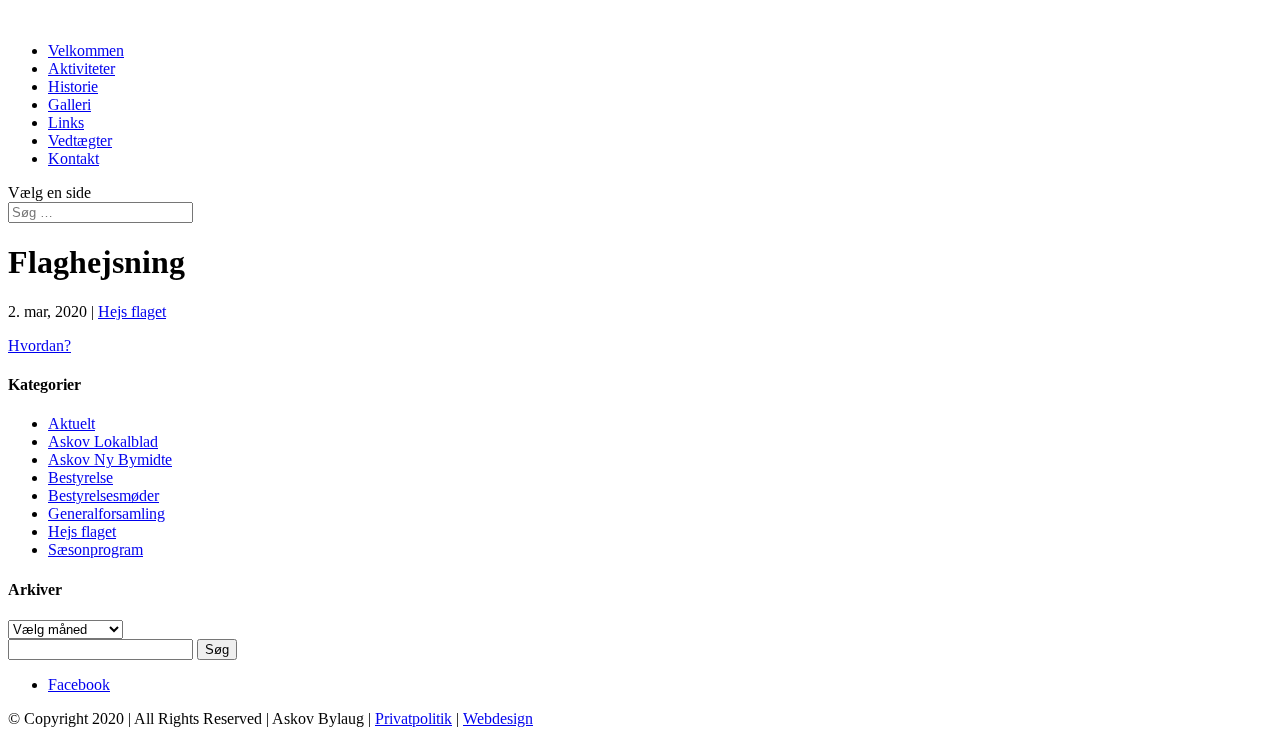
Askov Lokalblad (103, 441)
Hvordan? (39, 345)
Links (66, 122)
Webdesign (498, 718)
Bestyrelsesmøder (103, 495)
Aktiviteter (81, 68)
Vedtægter (80, 140)
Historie (73, 86)
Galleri (69, 104)
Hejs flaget (132, 311)
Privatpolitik (413, 718)
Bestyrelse (80, 477)
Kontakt (73, 158)
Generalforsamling (106, 513)
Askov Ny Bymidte (110, 459)
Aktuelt (71, 423)
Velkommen (86, 50)
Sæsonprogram (95, 549)
